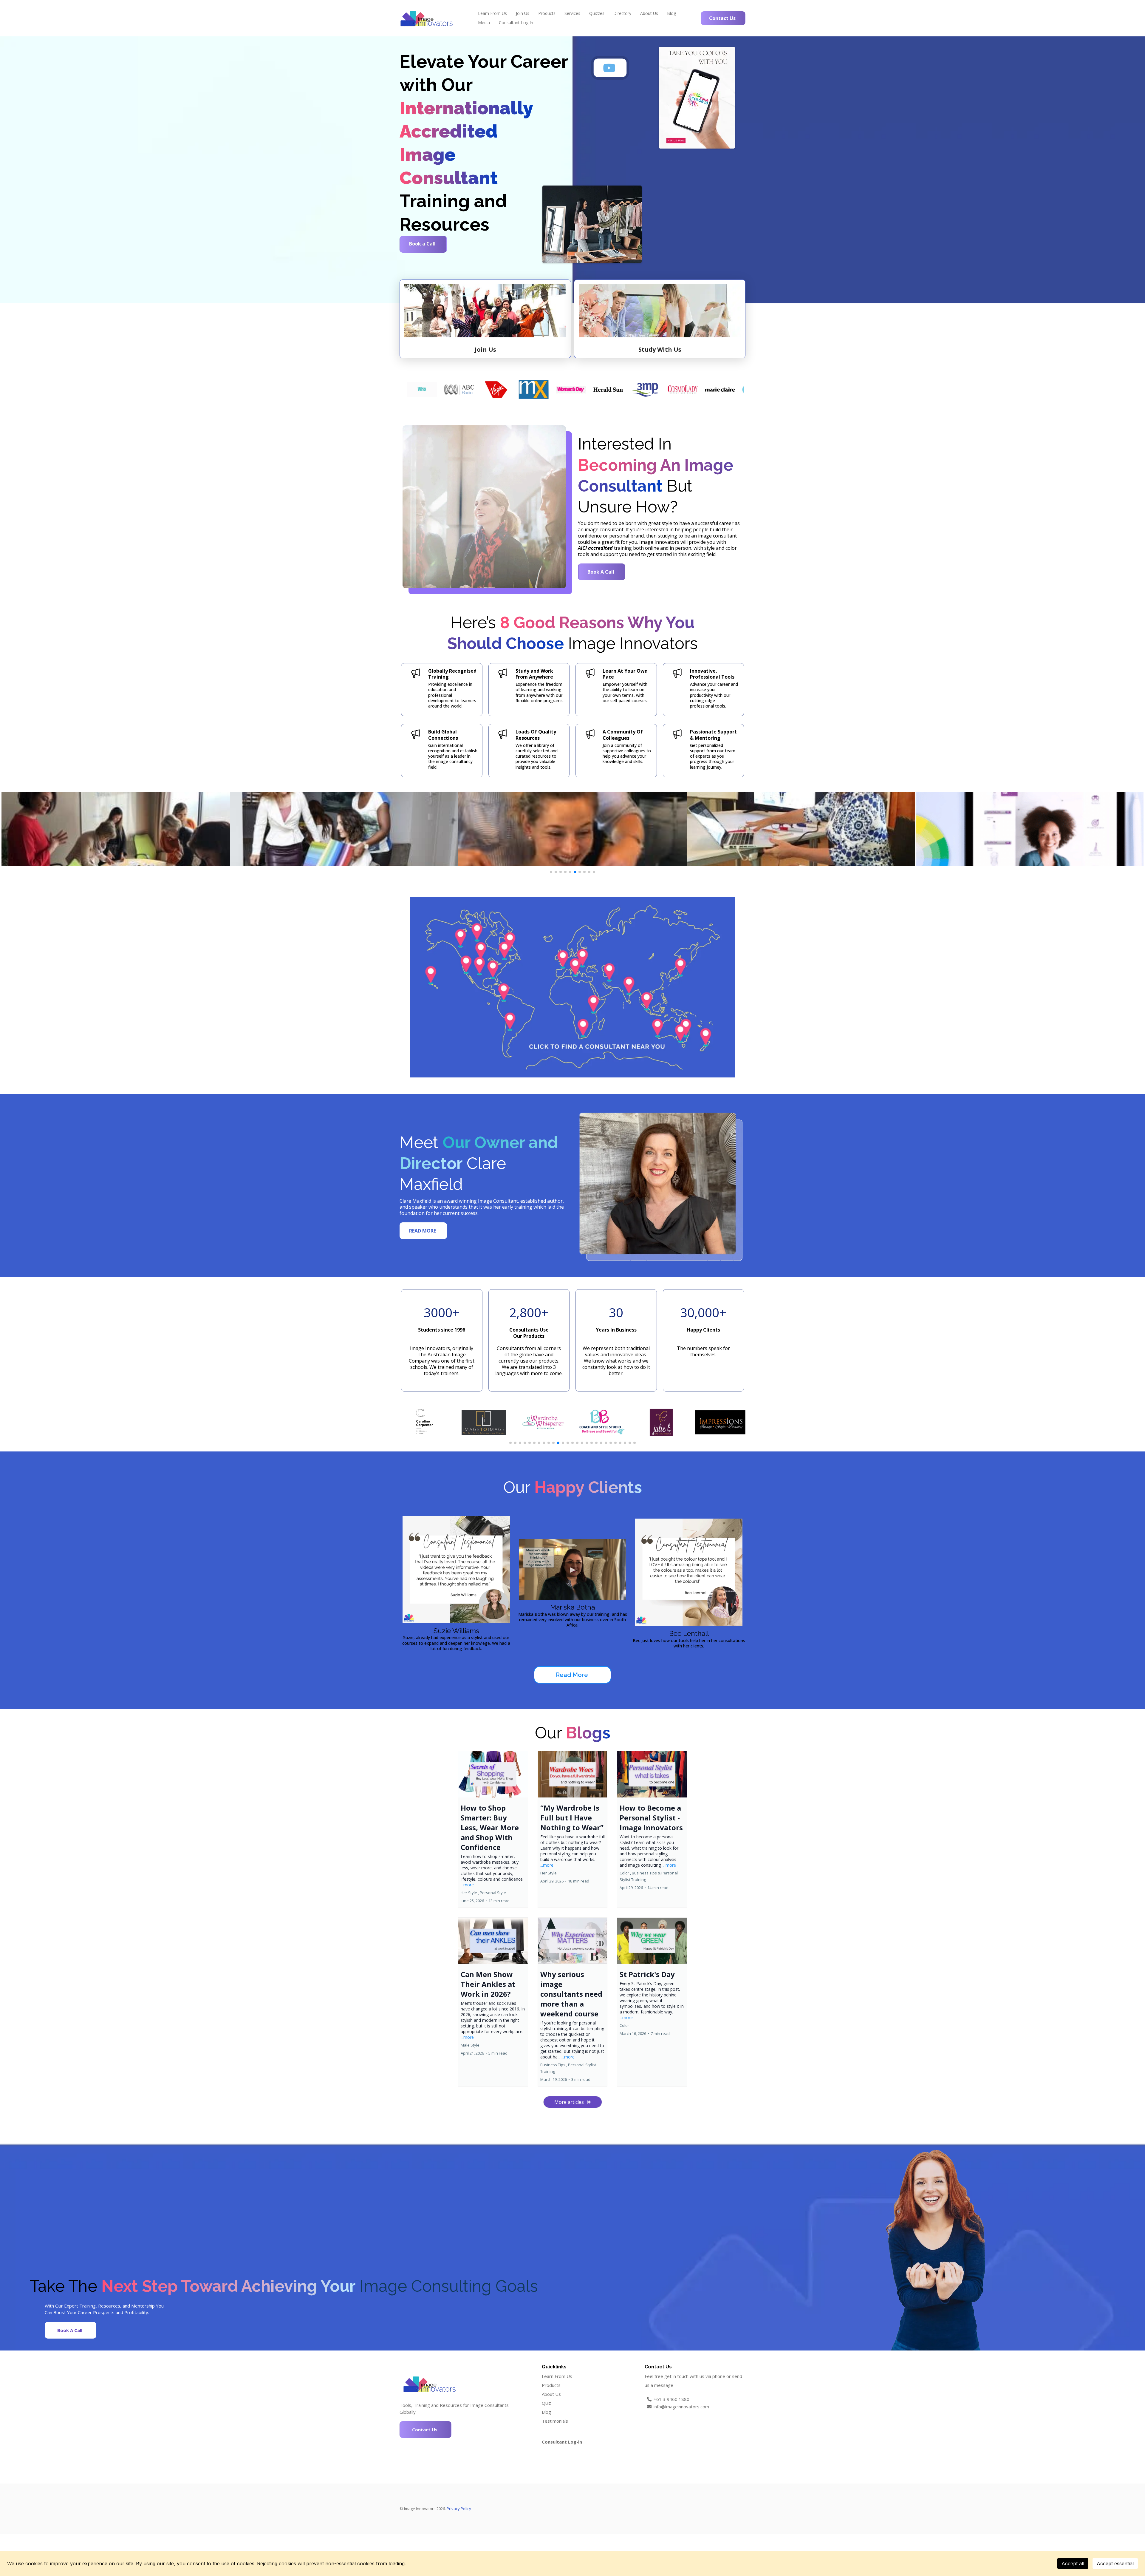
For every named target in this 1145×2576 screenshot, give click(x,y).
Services (572, 13)
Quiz (546, 2403)
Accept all (1073, 2563)
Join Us (523, 13)
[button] (493, 1829)
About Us (649, 13)
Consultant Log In (516, 23)
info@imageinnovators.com (681, 2407)
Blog (671, 13)
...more (467, 1885)
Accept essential (1115, 2563)
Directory (622, 13)
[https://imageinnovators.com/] (426, 18)
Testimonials (555, 2421)
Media (484, 23)
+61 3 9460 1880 (671, 2399)
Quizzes (597, 13)
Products (547, 13)
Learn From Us (492, 13)
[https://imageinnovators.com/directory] (572, 987)
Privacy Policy (459, 2509)
